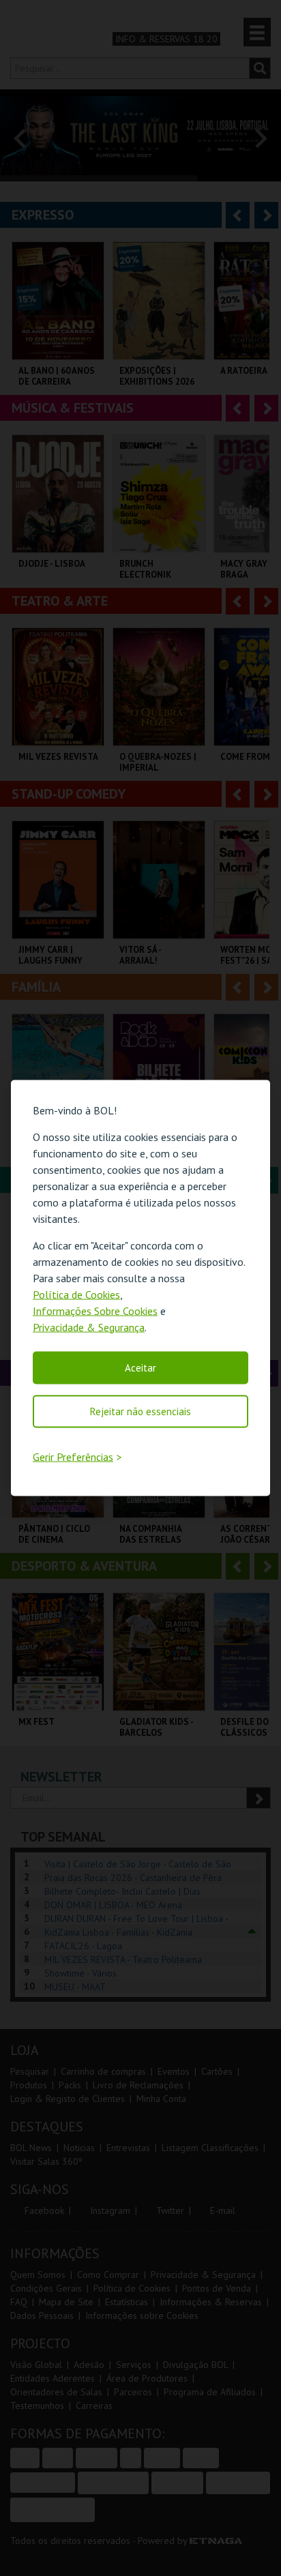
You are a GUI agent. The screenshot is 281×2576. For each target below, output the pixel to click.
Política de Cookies (76, 1294)
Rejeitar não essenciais (140, 1411)
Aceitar (140, 1367)
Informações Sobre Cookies (95, 1310)
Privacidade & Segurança (89, 1327)
